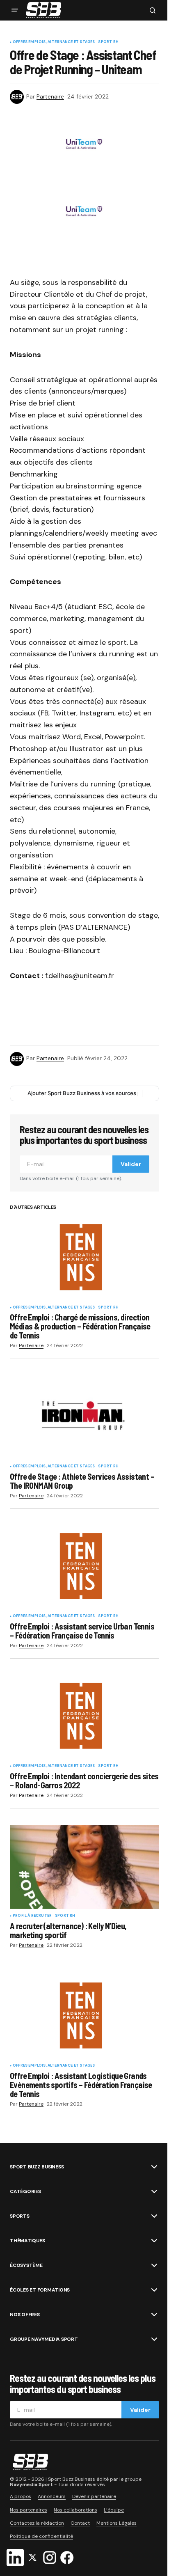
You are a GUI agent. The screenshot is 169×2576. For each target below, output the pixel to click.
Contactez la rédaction (37, 2523)
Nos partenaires (29, 2510)
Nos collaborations (75, 2510)
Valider (131, 1164)
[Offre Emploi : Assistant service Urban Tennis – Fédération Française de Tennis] (84, 1567)
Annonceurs (52, 2496)
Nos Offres (25, 2315)
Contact (80, 2523)
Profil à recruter (32, 1916)
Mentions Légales (116, 2523)
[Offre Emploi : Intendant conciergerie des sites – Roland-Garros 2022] (84, 1717)
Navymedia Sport (31, 2484)
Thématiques (27, 2241)
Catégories (25, 2191)
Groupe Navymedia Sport (44, 2339)
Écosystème (26, 2265)
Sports (20, 2216)
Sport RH (108, 42)
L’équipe (114, 2510)
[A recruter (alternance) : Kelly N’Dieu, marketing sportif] (84, 1867)
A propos (21, 2496)
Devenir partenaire (94, 2496)
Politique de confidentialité (41, 2536)
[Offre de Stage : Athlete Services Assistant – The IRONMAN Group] (84, 1417)
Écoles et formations (40, 2290)
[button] (15, 10)
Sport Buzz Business (37, 2167)
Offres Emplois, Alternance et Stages (54, 42)
